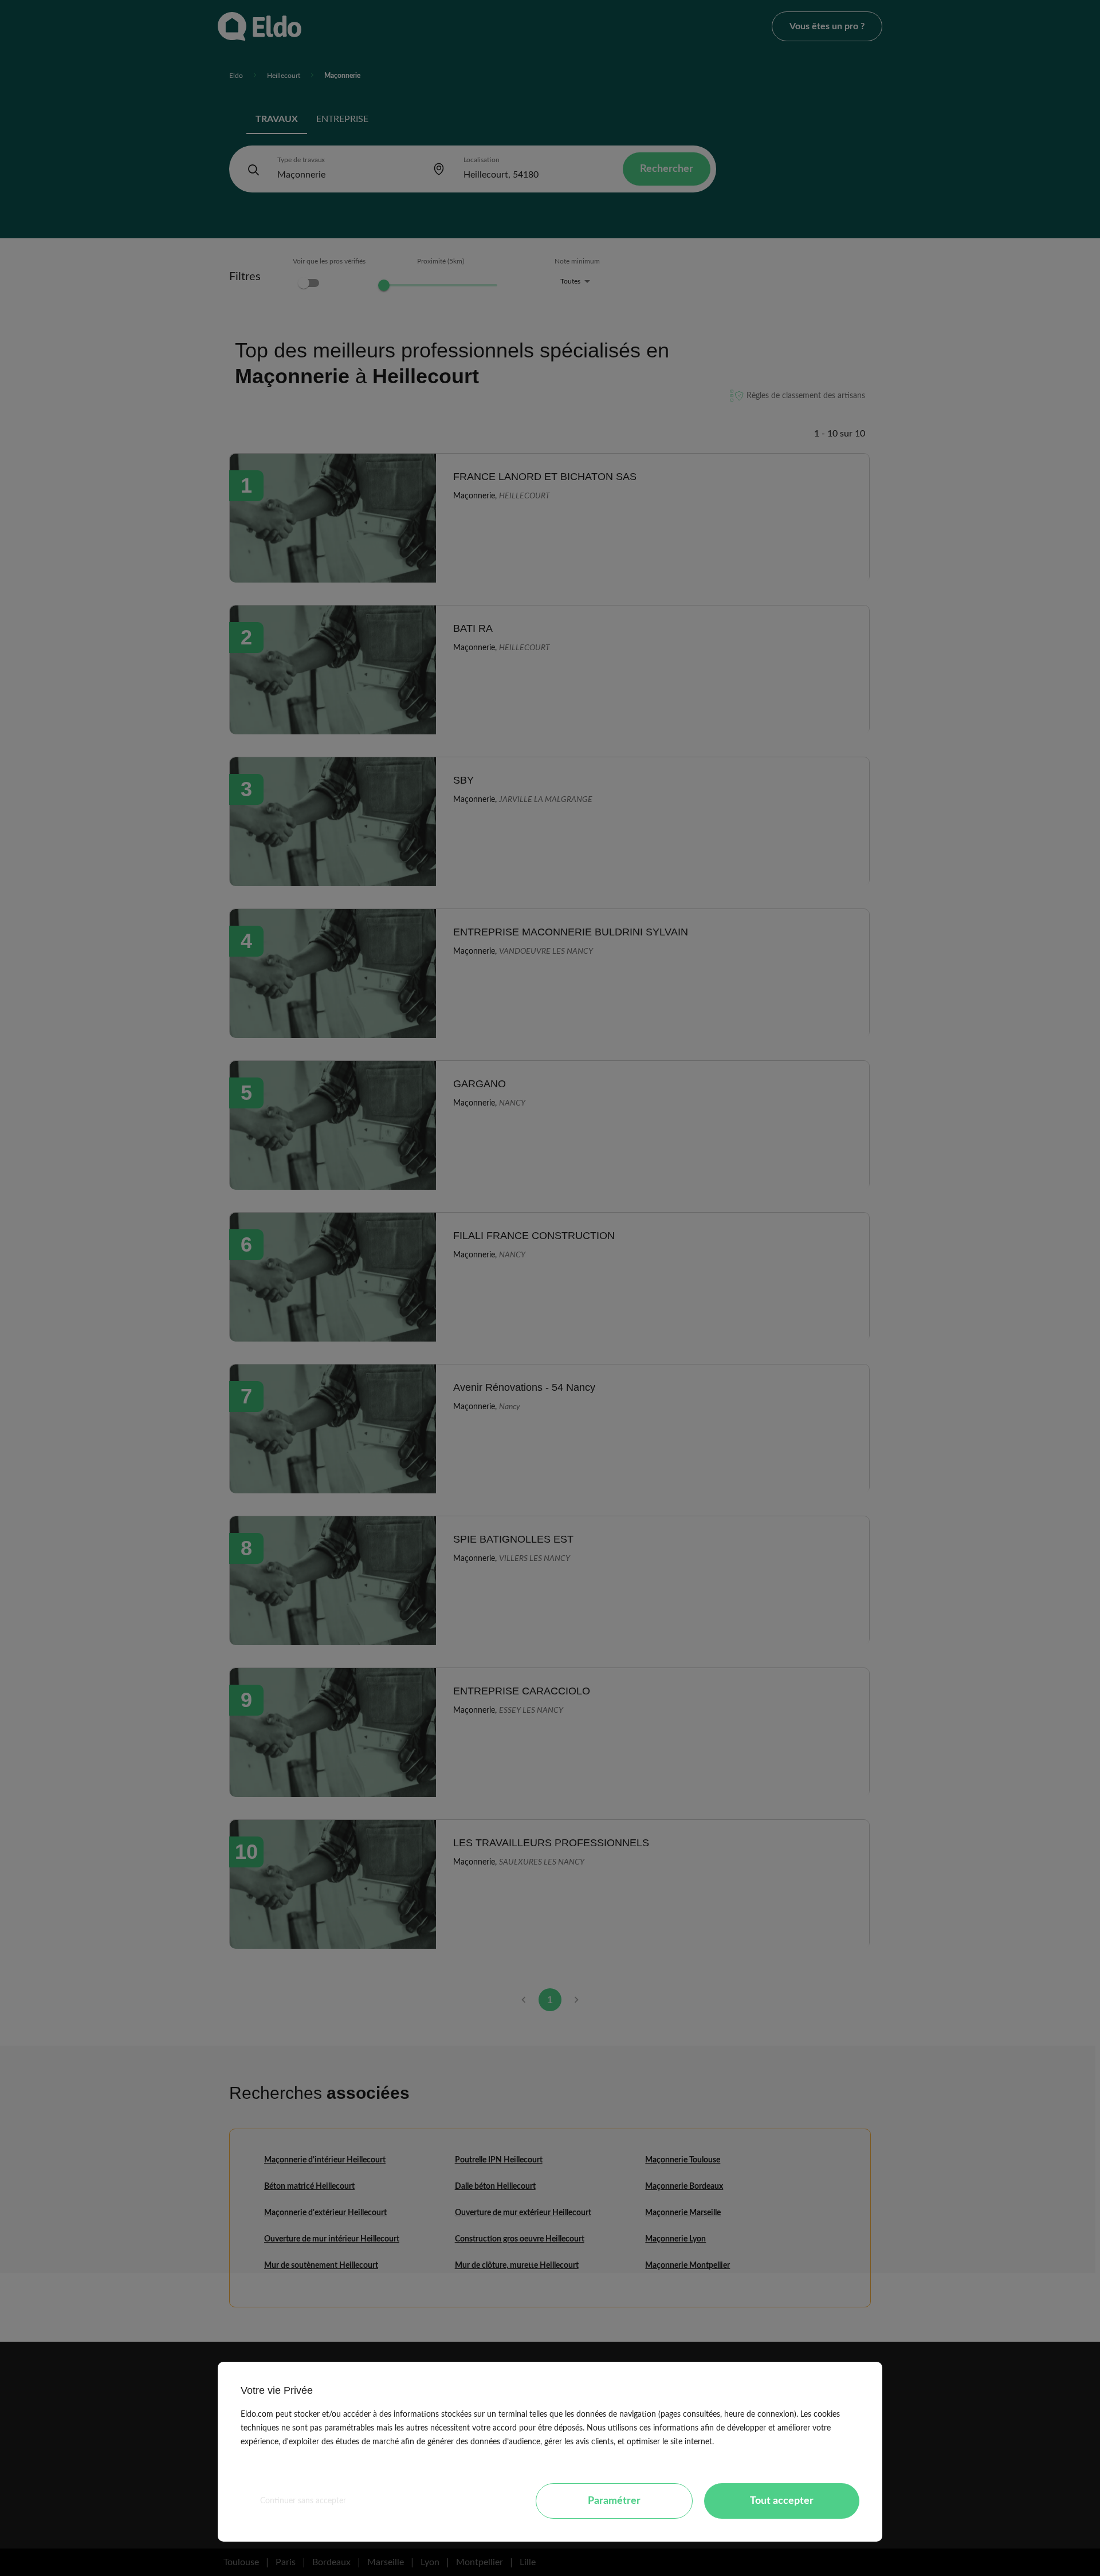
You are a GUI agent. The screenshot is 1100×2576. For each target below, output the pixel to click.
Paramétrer (614, 2501)
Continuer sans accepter (303, 2501)
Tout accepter (782, 2501)
